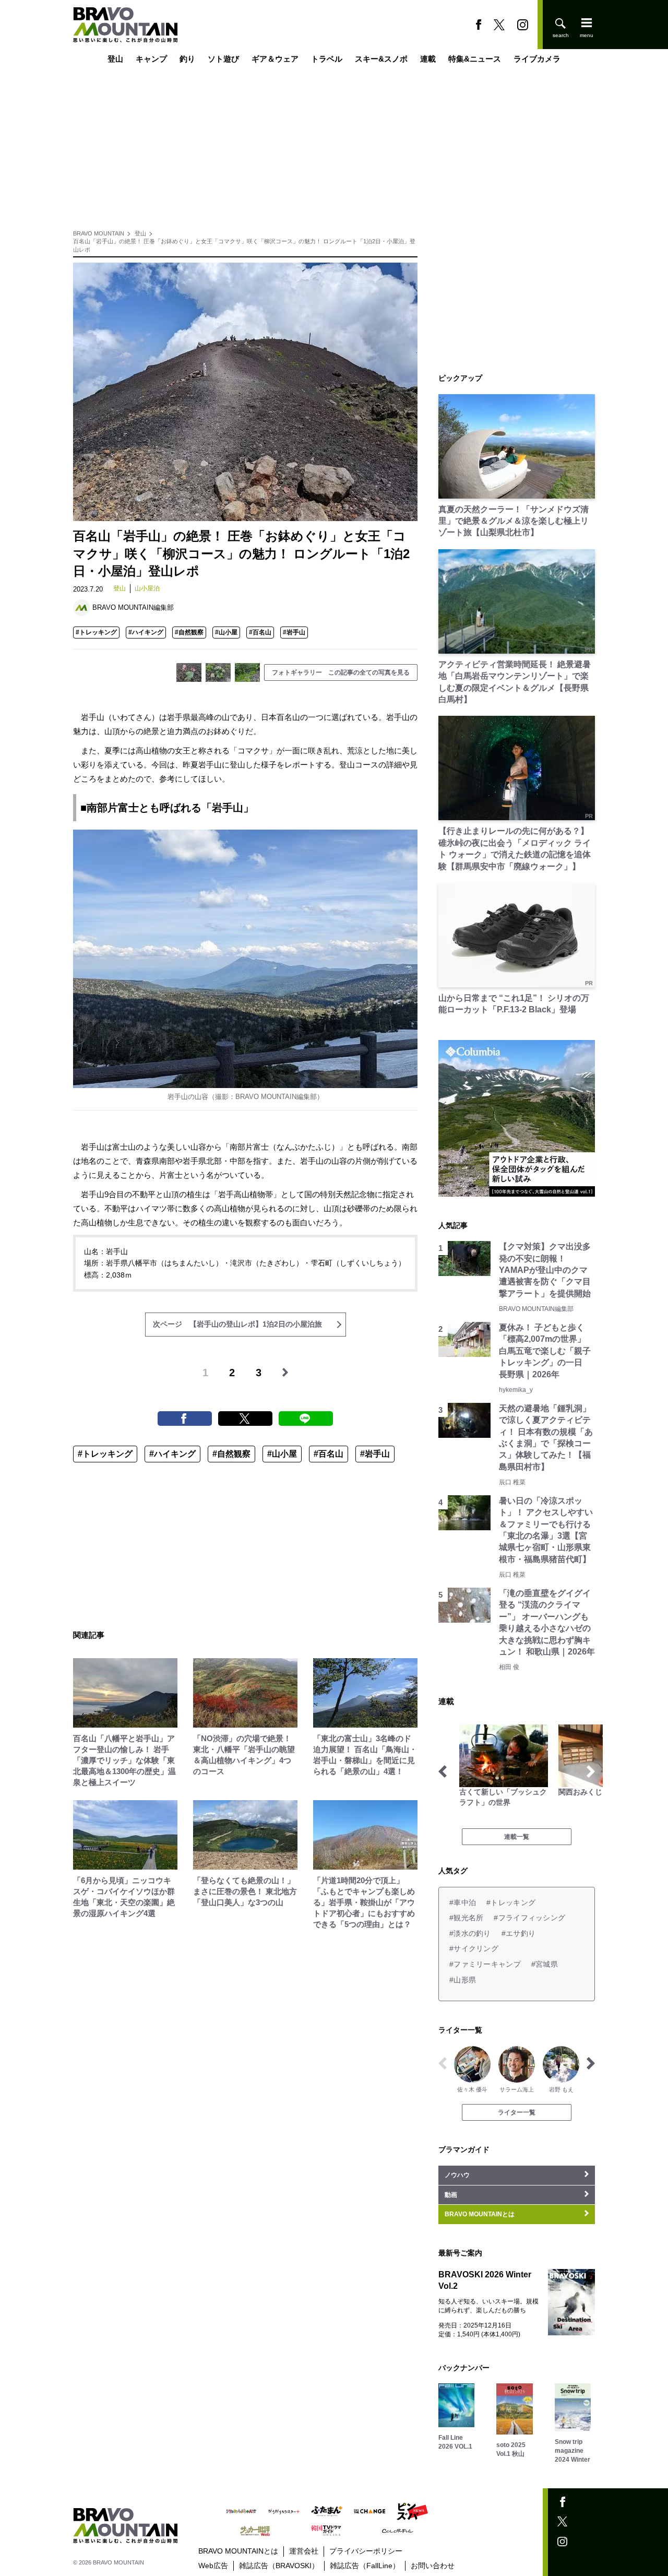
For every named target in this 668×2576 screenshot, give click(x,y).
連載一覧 (517, 1837)
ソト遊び (223, 59)
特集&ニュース (475, 59)
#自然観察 (189, 632)
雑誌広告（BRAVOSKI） (279, 2566)
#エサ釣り (518, 1933)
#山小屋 (226, 632)
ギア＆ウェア (275, 59)
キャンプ (151, 59)
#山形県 (463, 1980)
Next (591, 1771)
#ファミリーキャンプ (485, 1964)
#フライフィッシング (529, 1918)
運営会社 (304, 2551)
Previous (443, 1771)
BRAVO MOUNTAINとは (238, 2551)
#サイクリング (474, 1948)
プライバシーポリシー (366, 2551)
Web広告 (213, 2566)
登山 (115, 59)
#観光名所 (466, 1918)
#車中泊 (463, 1903)
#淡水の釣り (470, 1933)
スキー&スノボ (381, 59)
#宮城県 (545, 1964)
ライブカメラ (537, 59)
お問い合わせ (433, 2566)
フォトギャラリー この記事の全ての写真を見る (341, 672)
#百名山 (260, 632)
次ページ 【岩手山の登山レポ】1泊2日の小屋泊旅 (237, 1324)
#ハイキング (146, 632)
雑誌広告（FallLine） (365, 2566)
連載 (428, 59)
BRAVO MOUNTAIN (99, 233)
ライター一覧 (517, 2112)
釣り (187, 59)
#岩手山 (294, 632)
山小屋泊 (147, 588)
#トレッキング (96, 632)
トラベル (327, 59)
